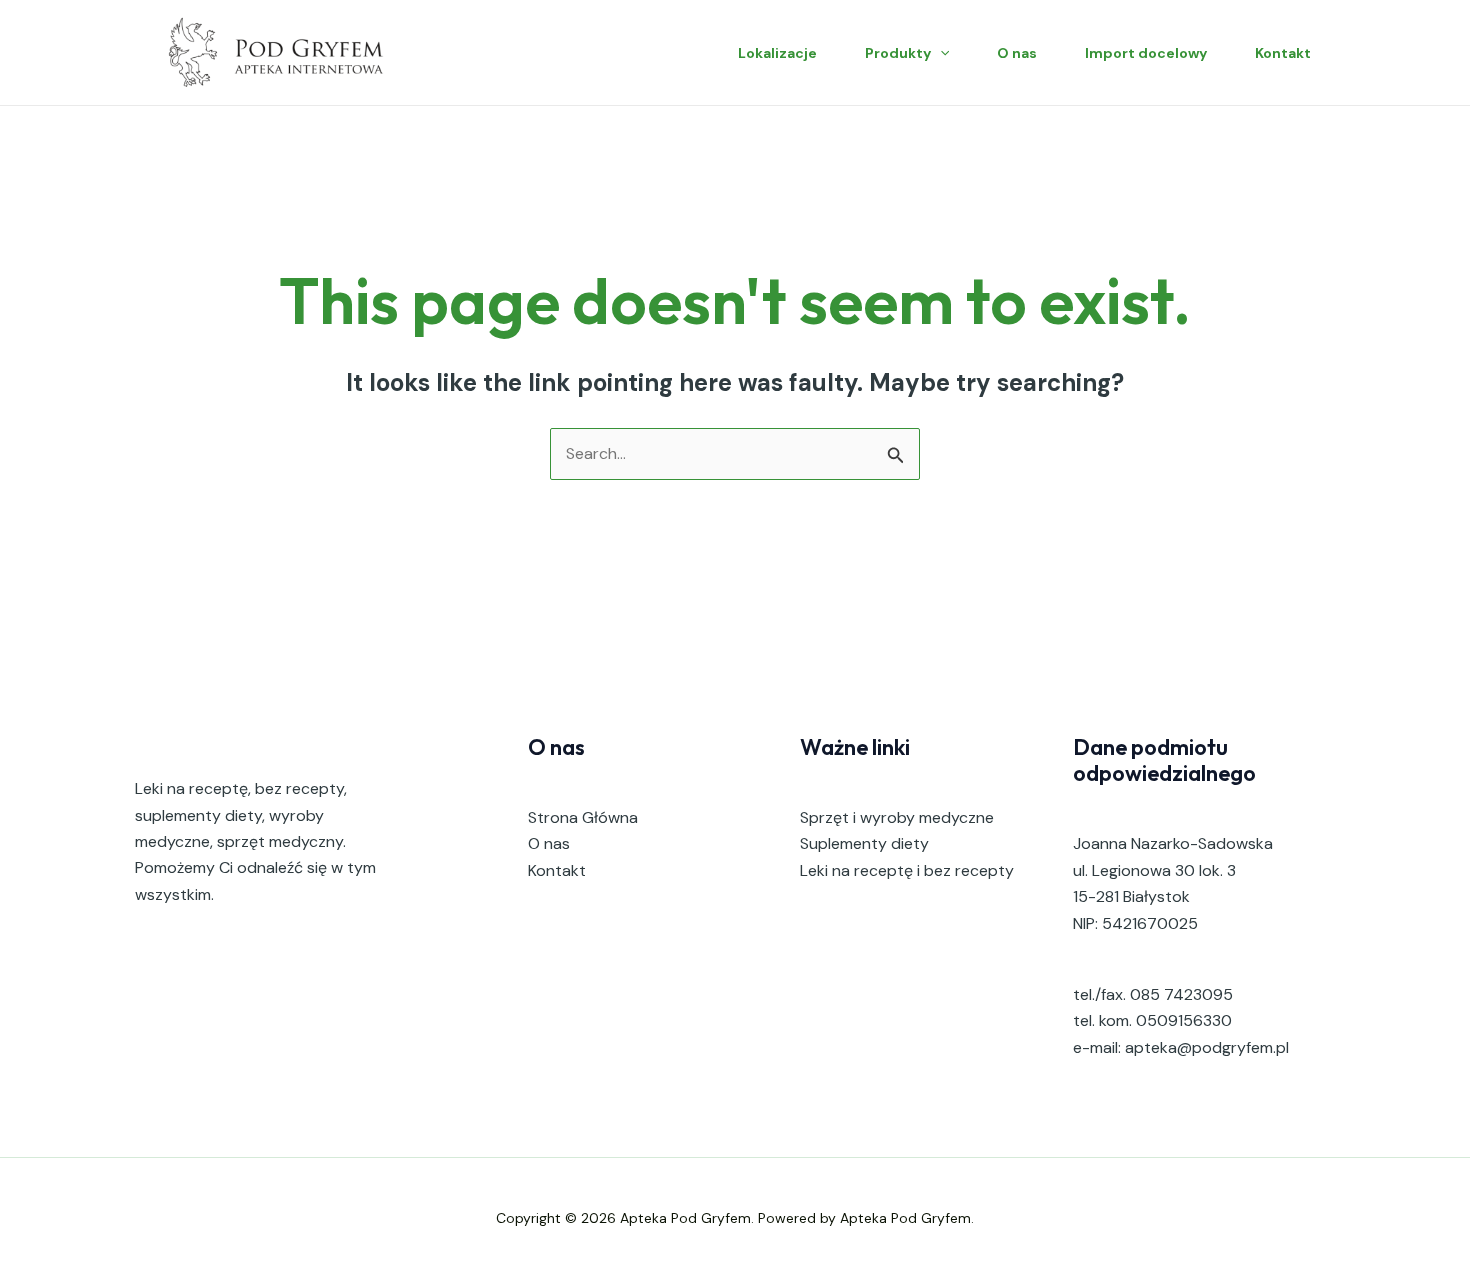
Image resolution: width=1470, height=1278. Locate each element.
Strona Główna (583, 817)
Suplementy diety (864, 843)
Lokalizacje (777, 53)
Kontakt (1283, 53)
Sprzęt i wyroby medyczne (897, 817)
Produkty (898, 53)
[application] (940, 53)
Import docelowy (1146, 53)
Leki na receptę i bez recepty (907, 870)
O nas (1017, 53)
